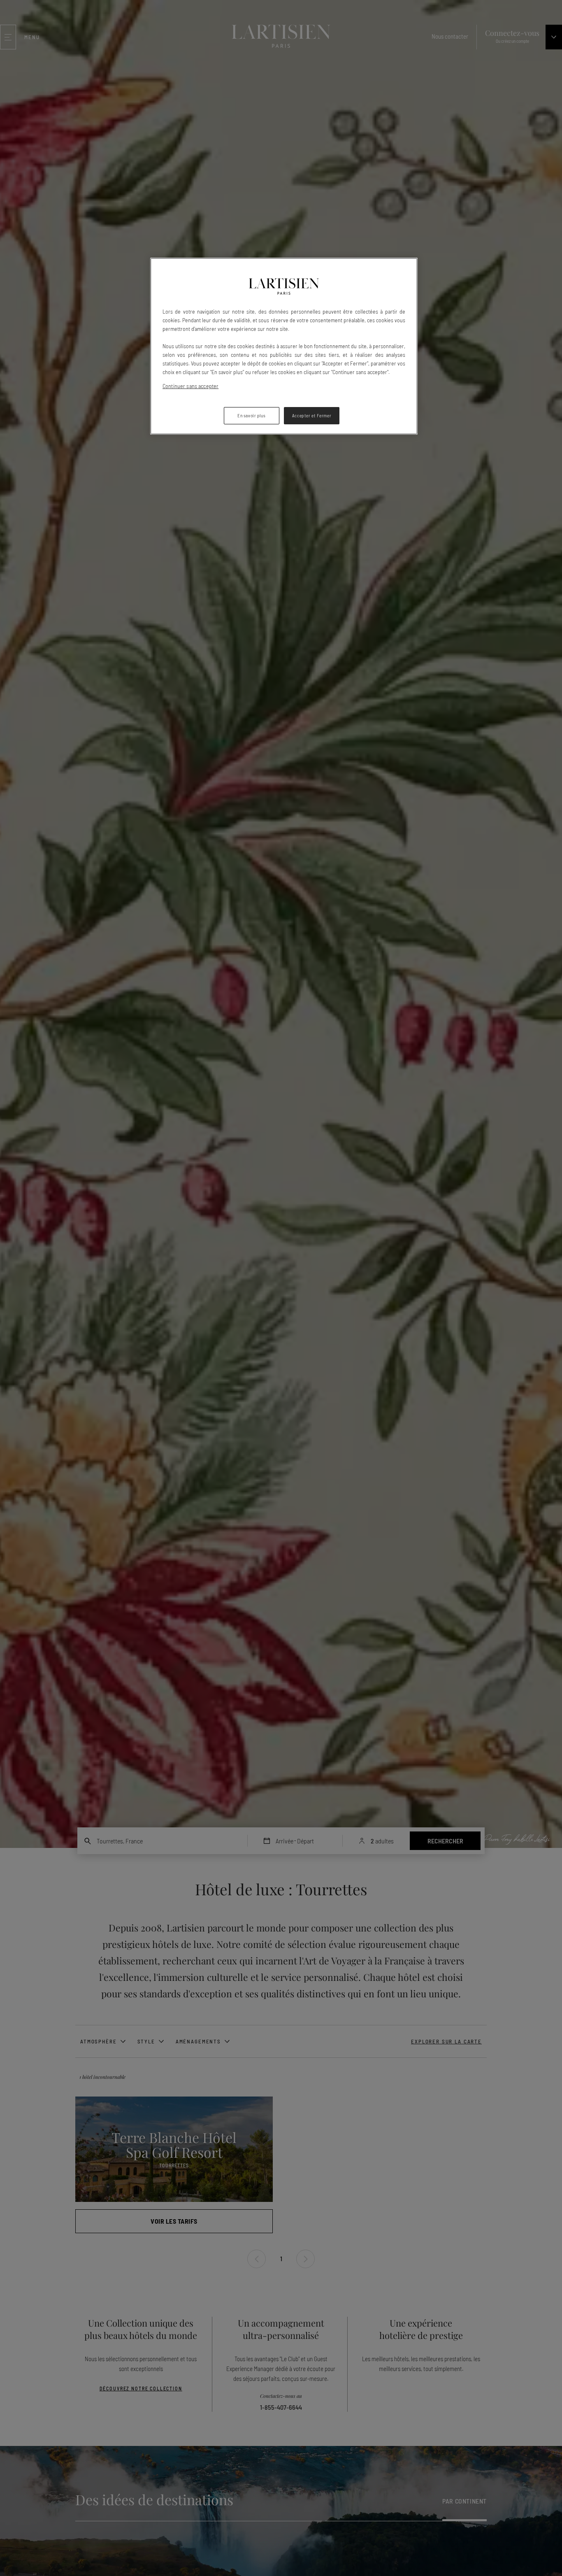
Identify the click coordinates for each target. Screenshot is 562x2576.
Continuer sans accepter (190, 386)
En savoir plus (251, 415)
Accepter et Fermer (312, 415)
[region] (284, 346)
